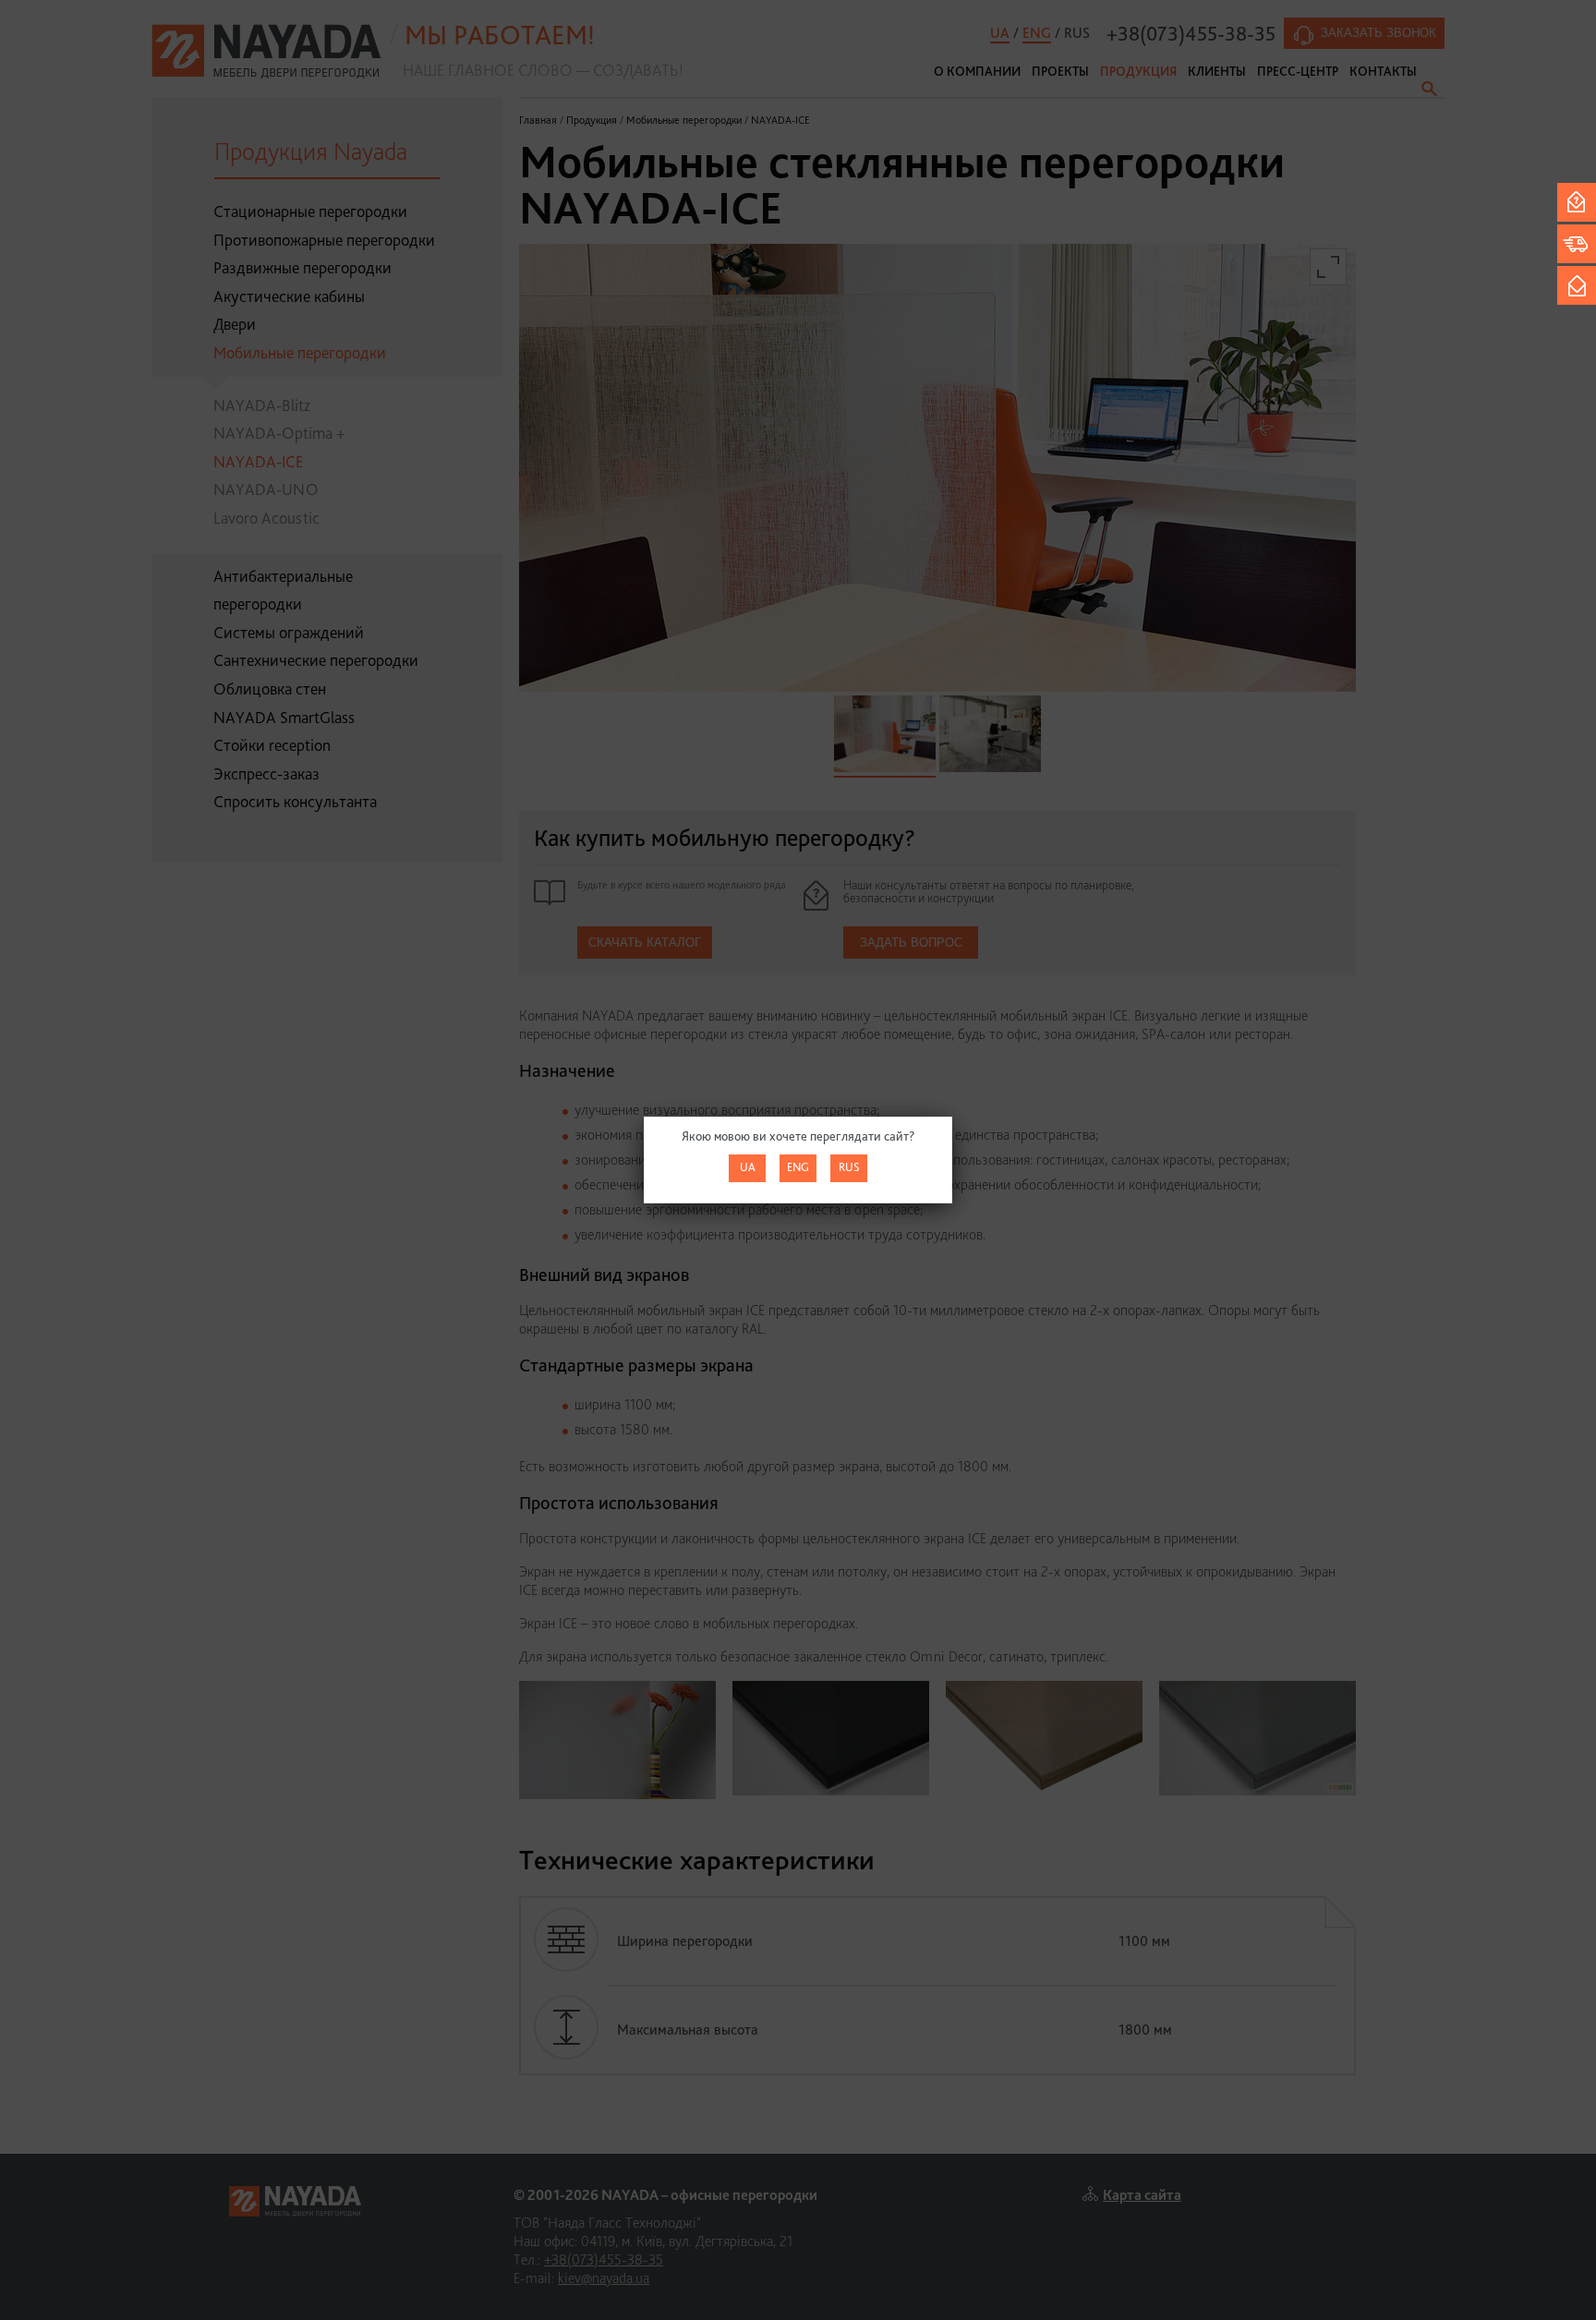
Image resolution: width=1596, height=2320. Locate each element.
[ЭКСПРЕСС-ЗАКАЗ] (1577, 244)
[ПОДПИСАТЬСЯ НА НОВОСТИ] (1577, 285)
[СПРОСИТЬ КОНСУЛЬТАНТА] (1577, 202)
